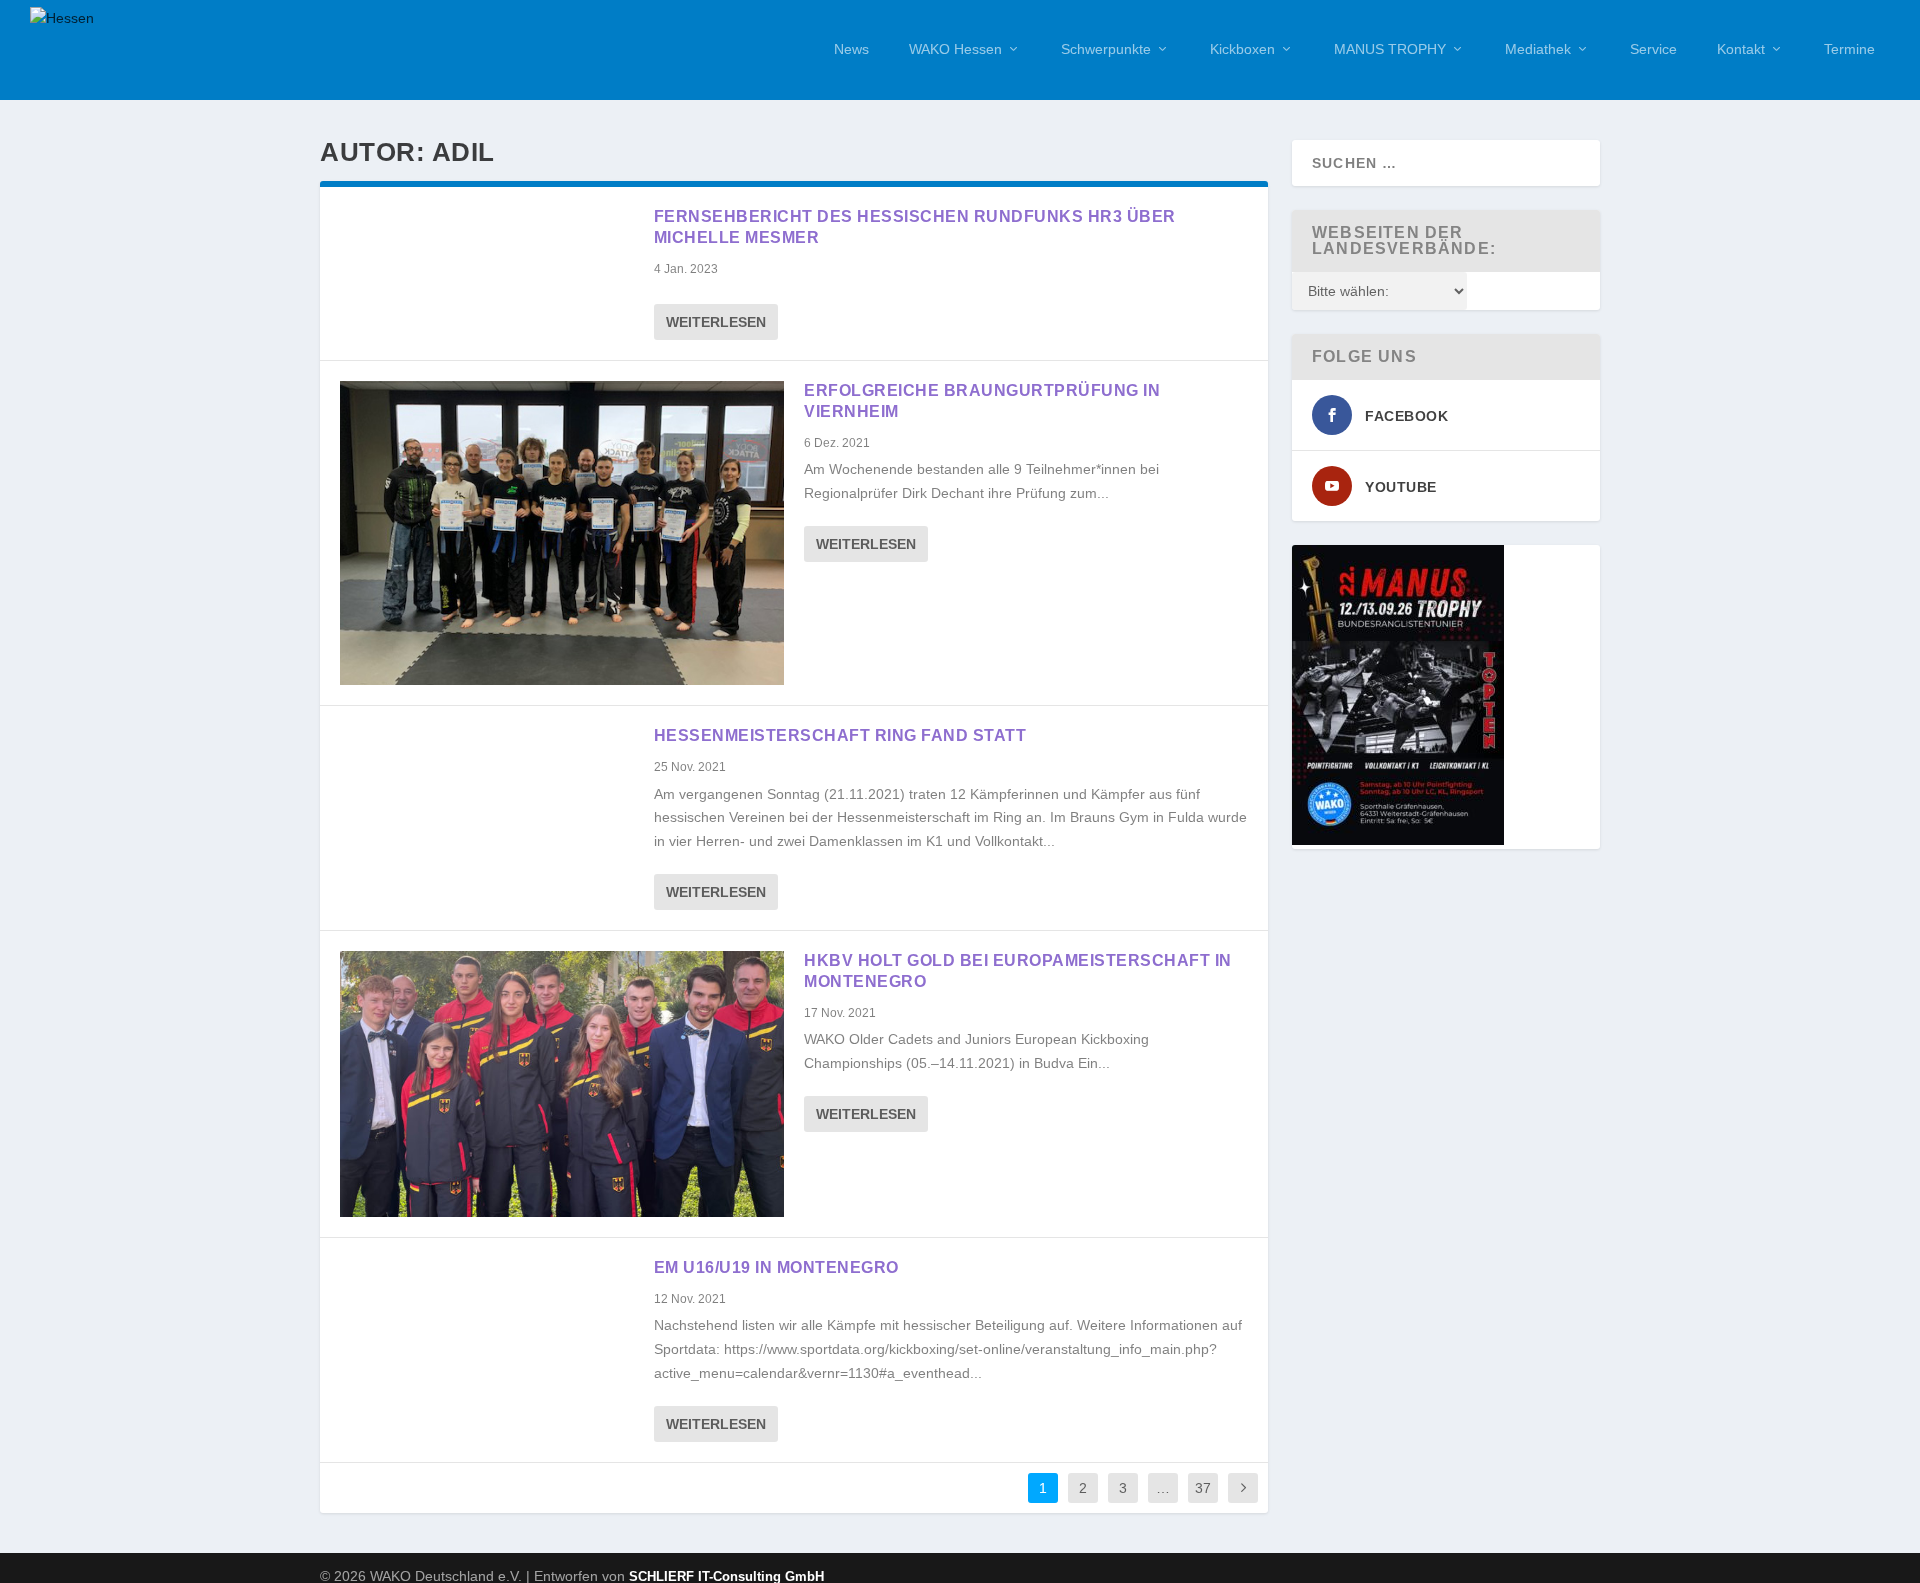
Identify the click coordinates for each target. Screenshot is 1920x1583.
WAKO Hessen (955, 49)
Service (1653, 49)
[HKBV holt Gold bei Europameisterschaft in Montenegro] (562, 1084)
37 (1203, 1488)
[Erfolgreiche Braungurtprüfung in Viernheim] (562, 533)
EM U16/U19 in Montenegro (776, 1267)
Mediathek (1538, 49)
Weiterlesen (716, 322)
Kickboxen (1242, 49)
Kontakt (1741, 49)
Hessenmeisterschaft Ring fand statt (840, 735)
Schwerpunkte (1106, 49)
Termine (1849, 49)
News (851, 49)
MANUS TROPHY (1390, 49)
